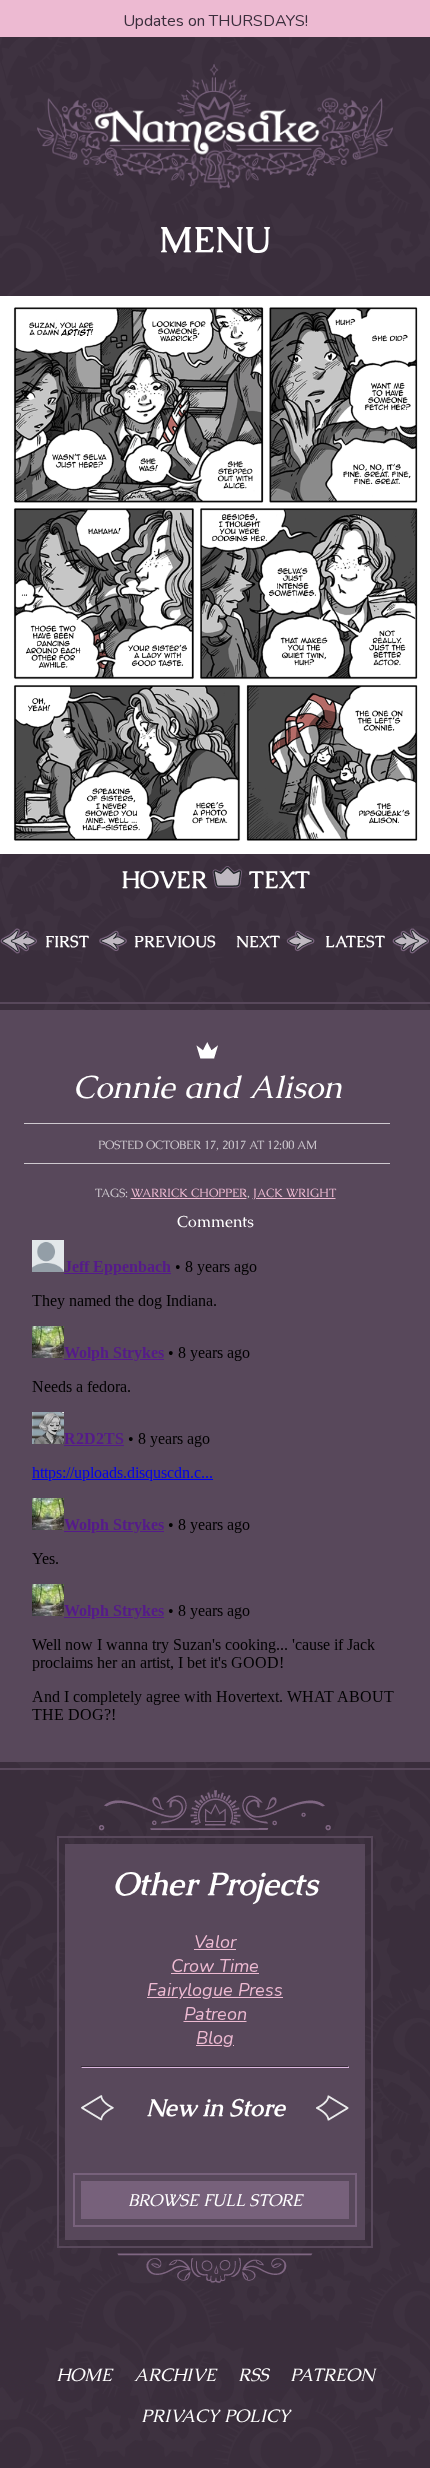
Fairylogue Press (215, 1990)
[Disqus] (215, 1482)
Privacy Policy (215, 2415)
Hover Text (215, 879)
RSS (253, 2374)
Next (258, 941)
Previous (175, 941)
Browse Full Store (215, 2200)
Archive (175, 2374)
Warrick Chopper (189, 1193)
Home (84, 2374)
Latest (355, 941)
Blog (215, 2038)
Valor (215, 1942)
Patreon (215, 2014)
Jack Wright (294, 1193)
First (67, 941)
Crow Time (215, 1966)
